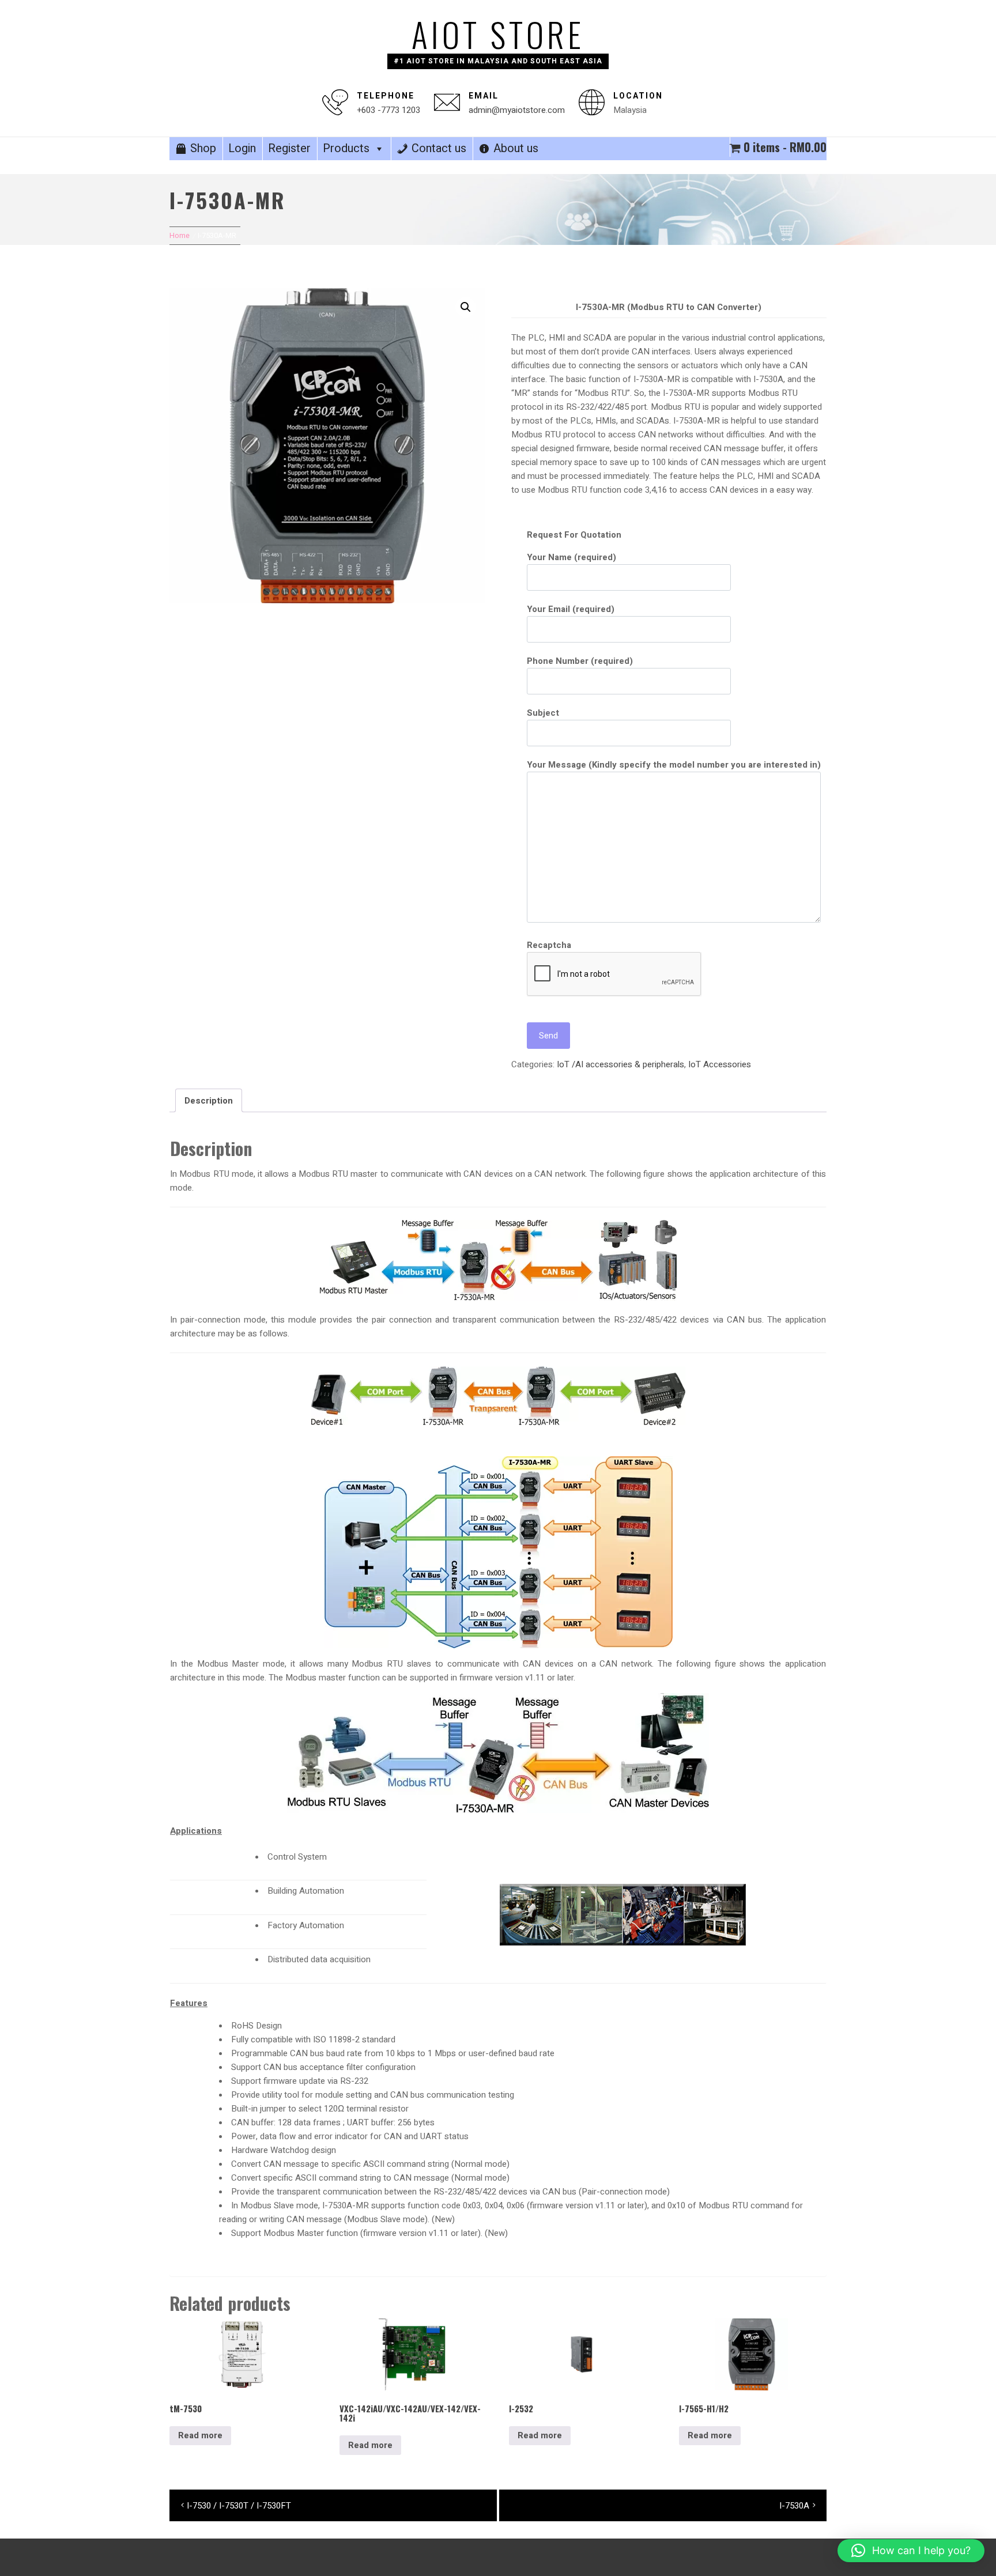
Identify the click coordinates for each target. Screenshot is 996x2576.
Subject (543, 713)
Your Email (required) (571, 609)
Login (242, 148)
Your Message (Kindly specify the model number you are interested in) (674, 765)
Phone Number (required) (580, 661)
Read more (200, 2435)
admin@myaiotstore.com (517, 110)
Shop (203, 148)
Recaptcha (549, 945)
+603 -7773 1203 (388, 110)
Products (346, 148)
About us (516, 148)
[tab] (209, 1100)
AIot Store (498, 34)
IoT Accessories (720, 1064)
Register (289, 148)
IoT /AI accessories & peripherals (620, 1064)
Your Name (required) (571, 557)
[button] (466, 307)
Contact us (439, 148)
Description (209, 1101)
